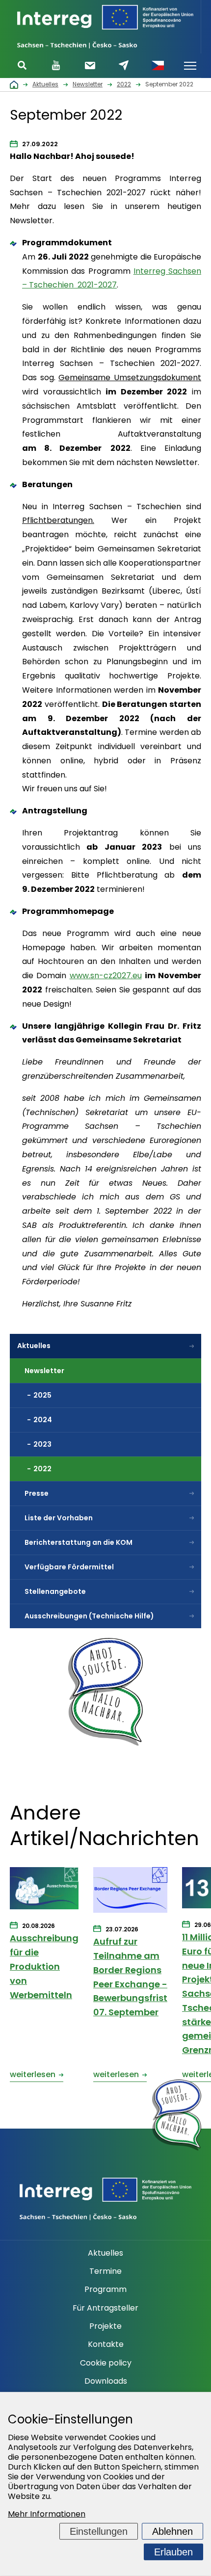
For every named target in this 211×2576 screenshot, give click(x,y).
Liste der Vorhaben (59, 1518)
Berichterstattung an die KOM (79, 1542)
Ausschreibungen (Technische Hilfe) (89, 1616)
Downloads (106, 2381)
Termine (105, 2271)
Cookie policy (106, 2363)
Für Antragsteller (105, 2308)
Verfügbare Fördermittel (69, 1567)
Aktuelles (34, 1346)
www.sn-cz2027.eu (106, 976)
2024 (43, 1420)
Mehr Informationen (47, 2514)
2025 (42, 1395)
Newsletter (44, 1371)
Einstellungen (99, 2531)
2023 (42, 1444)
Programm (105, 2290)
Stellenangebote (55, 1591)
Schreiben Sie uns (124, 65)
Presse (37, 1493)
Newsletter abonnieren (90, 65)
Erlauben (173, 2552)
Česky (158, 66)
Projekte (105, 2326)
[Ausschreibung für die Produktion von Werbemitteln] (44, 1889)
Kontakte (106, 2344)
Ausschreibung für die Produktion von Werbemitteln (44, 1966)
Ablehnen (172, 2531)
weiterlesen (33, 2074)
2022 (42, 1469)
